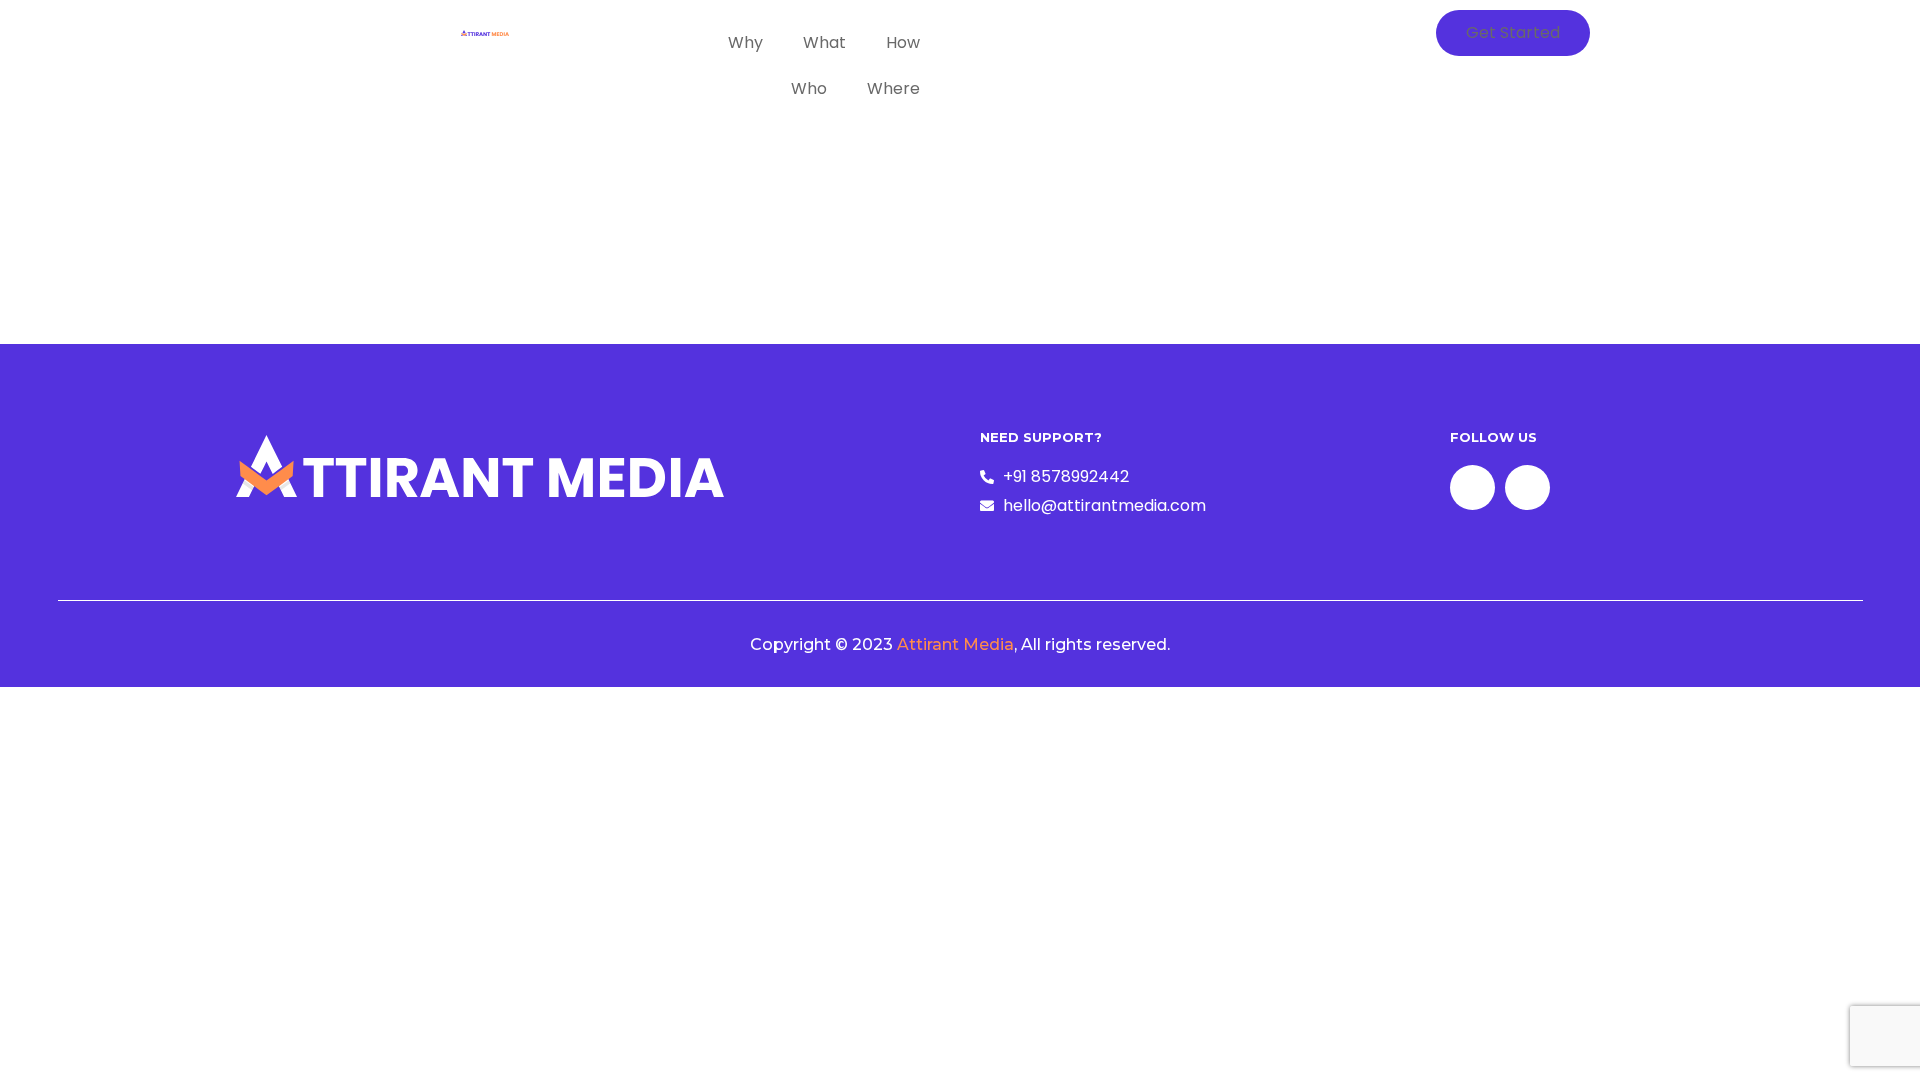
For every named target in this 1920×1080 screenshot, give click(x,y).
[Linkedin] (1527, 487)
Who (809, 88)
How (903, 42)
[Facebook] (1472, 487)
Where (893, 88)
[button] (1513, 33)
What (824, 42)
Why (745, 42)
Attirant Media (955, 644)
